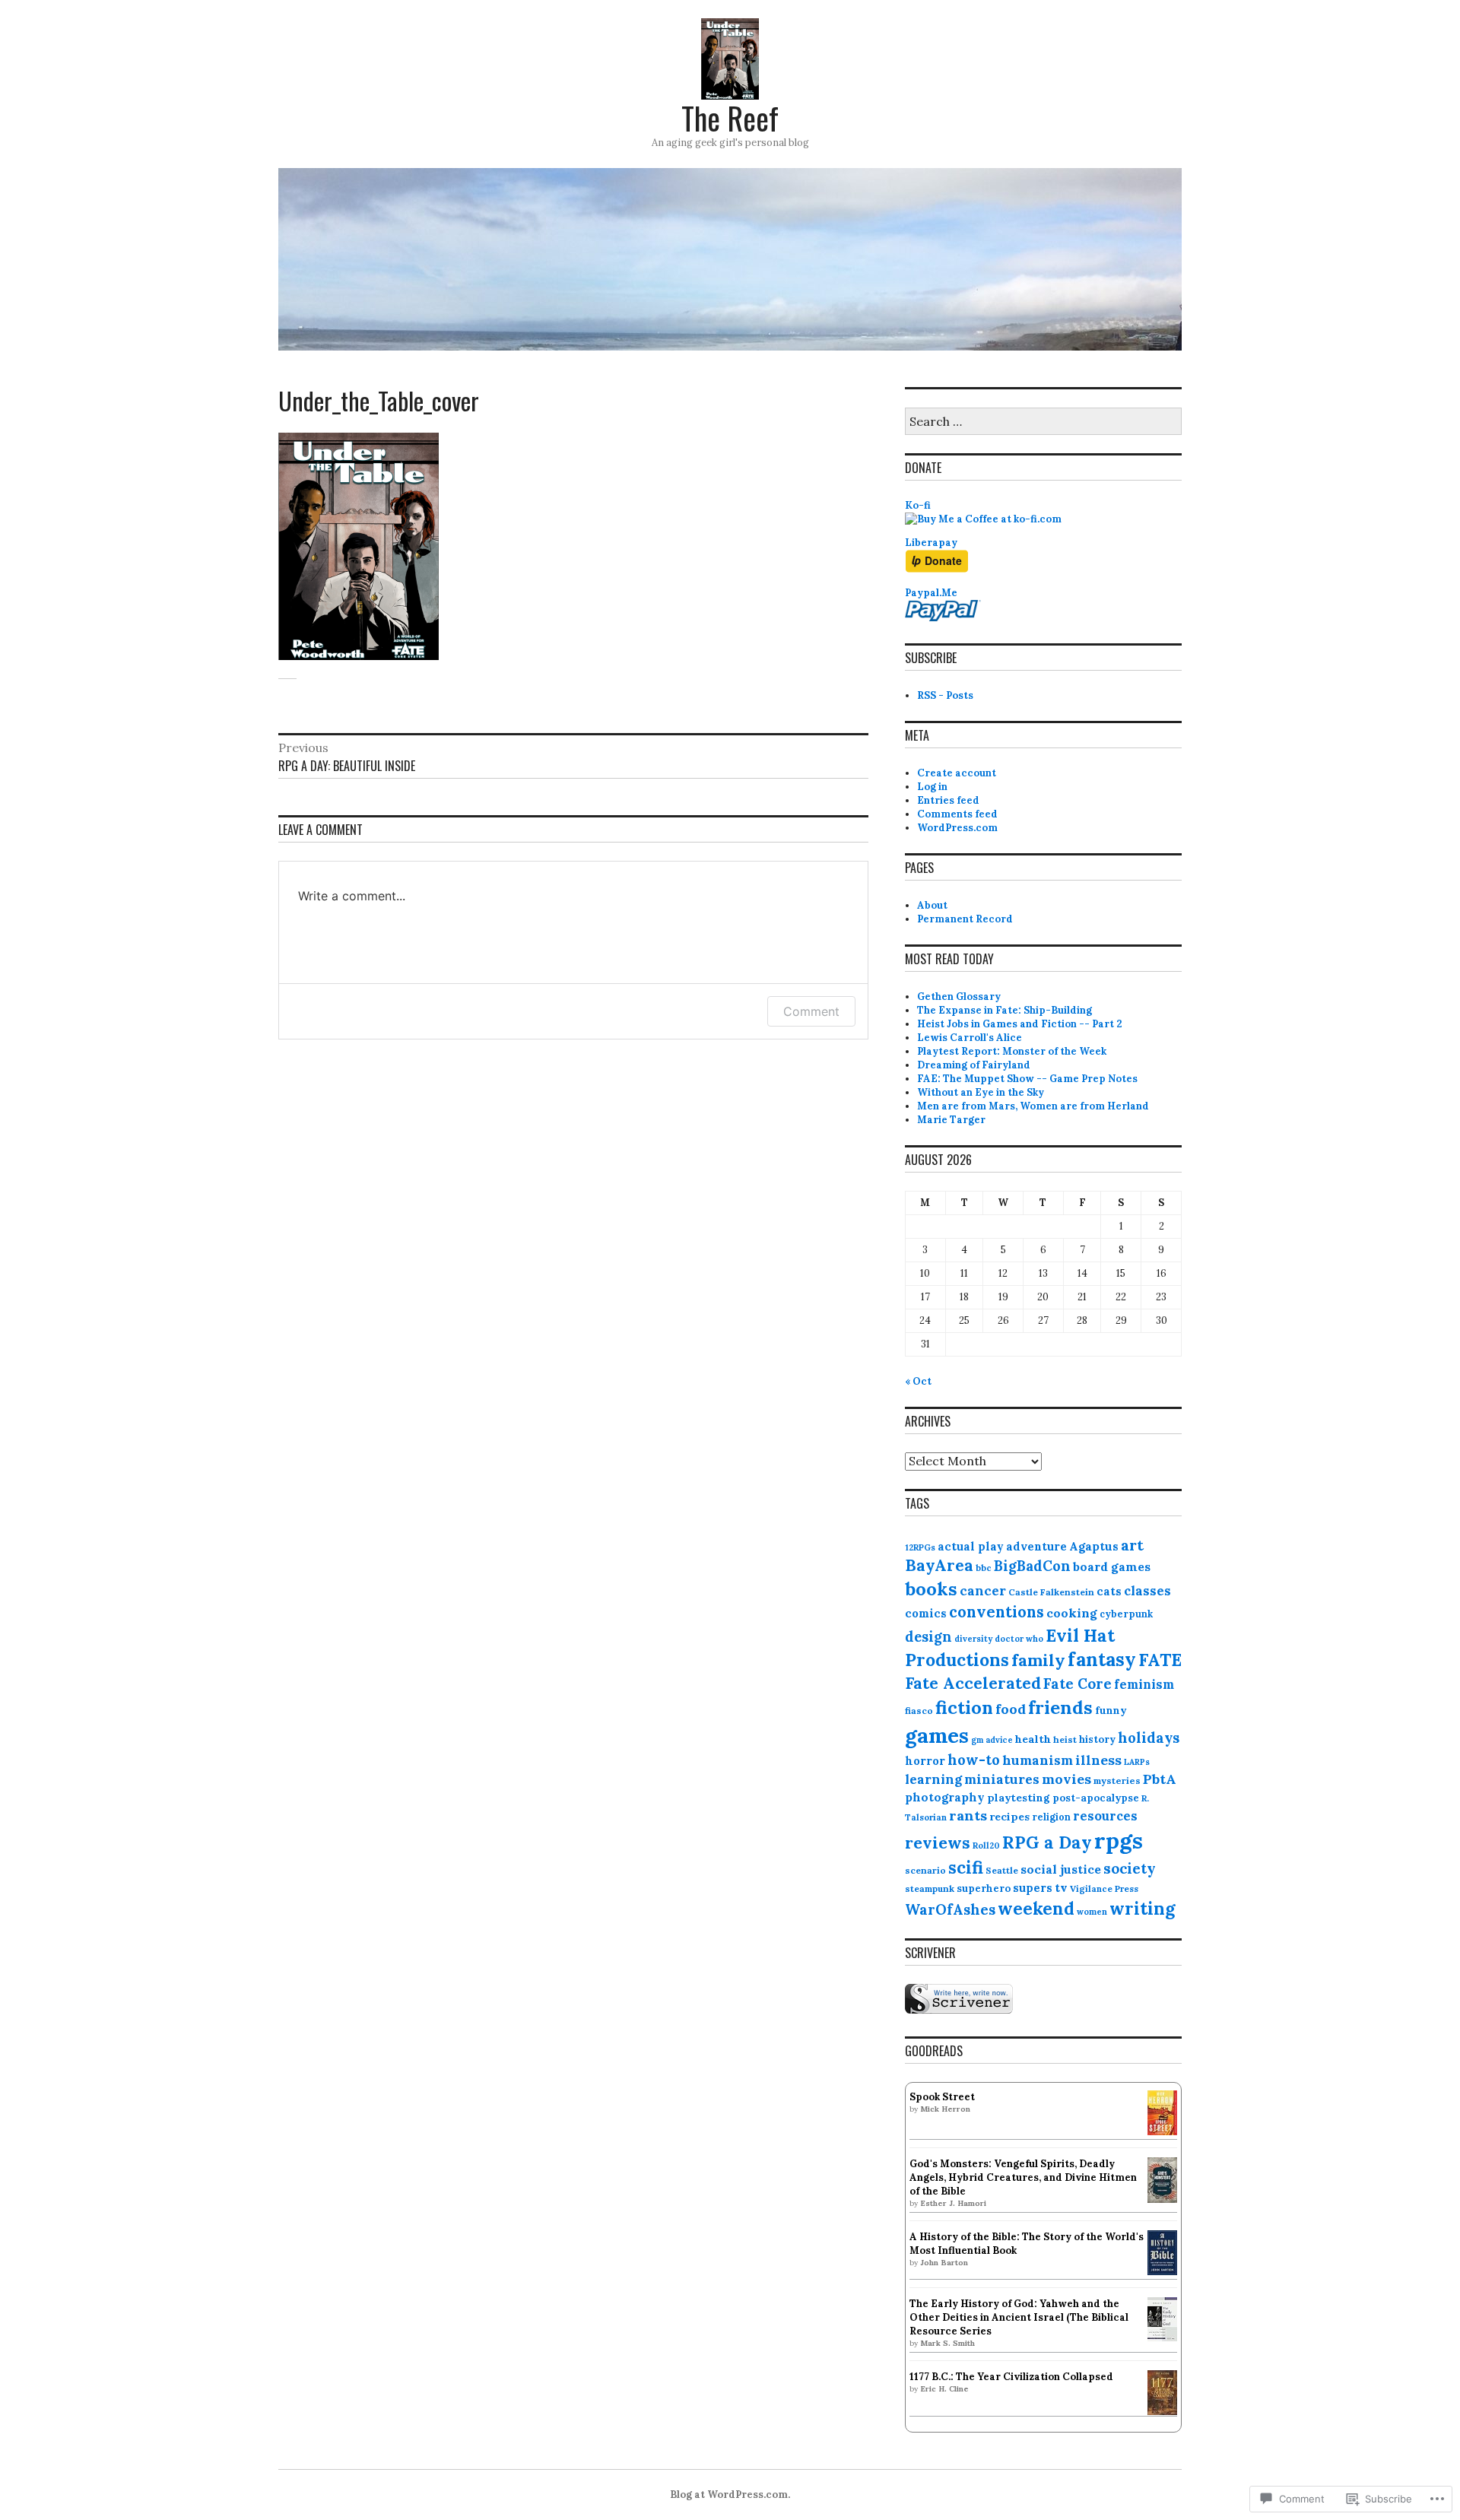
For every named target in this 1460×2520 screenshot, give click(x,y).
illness (1098, 1760)
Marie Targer (951, 1120)
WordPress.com (957, 828)
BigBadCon (1032, 1566)
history (1097, 1739)
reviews (938, 1842)
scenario (925, 1870)
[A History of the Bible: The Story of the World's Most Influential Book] (1162, 2272)
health (1033, 1739)
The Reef (730, 118)
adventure (1036, 1546)
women (1092, 1912)
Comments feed (957, 814)
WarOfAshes (950, 1909)
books (931, 1589)
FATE (1160, 1660)
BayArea (939, 1565)
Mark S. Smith (947, 2343)
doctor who (1019, 1639)
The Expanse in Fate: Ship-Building (1005, 1010)
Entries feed (948, 800)
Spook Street (942, 2097)
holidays (1149, 1738)
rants (968, 1815)
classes (1147, 1591)
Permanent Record (965, 919)
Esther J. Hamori (953, 2203)
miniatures (1002, 1779)
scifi (966, 1867)
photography (945, 1797)
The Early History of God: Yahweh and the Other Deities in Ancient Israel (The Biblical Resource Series (1019, 2317)
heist (1065, 1739)
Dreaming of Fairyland (974, 1065)
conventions (997, 1612)
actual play (971, 1546)
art (1132, 1545)
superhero (984, 1888)
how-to (974, 1760)
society (1130, 1868)
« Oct (918, 1381)
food (1011, 1709)
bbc (984, 1568)
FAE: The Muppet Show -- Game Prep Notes (1027, 1079)
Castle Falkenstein (1051, 1592)
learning (933, 1779)
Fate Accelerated (973, 1683)
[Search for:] (1043, 422)
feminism (1144, 1684)
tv (1061, 1887)
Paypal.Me (931, 593)
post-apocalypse (1096, 1798)
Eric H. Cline (944, 2389)
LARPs (1137, 1762)
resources (1105, 1816)
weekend (1036, 1908)
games (937, 1735)
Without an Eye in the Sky (981, 1092)
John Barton (944, 2263)
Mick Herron (945, 2109)
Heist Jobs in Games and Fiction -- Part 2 (1020, 1024)
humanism (1038, 1760)
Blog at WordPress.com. (730, 2495)
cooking (1072, 1613)
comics (926, 1613)
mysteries (1117, 1781)
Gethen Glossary (959, 997)
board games (1112, 1566)
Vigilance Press (1104, 1888)
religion (1051, 1817)
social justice (1061, 1869)
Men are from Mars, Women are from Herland (1033, 1106)
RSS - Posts (945, 695)
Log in (932, 787)
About (932, 905)
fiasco (919, 1711)
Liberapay (931, 543)
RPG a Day (1047, 1842)
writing (1142, 1908)
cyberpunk (1126, 1614)
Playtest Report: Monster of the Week (1012, 1051)
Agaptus (1094, 1546)
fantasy (1102, 1659)
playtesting (1019, 1798)
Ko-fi (918, 505)
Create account (957, 773)
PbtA (1160, 1779)
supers (1033, 1888)
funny (1111, 1711)
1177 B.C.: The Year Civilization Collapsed (1011, 2377)
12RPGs (920, 1547)
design (928, 1637)
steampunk (930, 1888)
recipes (1009, 1817)
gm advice (992, 1740)
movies (1066, 1779)
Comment (811, 1011)
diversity (973, 1639)
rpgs (1119, 1840)
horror (925, 1761)
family (1038, 1660)
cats (1109, 1591)
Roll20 (986, 1846)
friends (1060, 1708)
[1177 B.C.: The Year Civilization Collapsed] (1162, 2412)
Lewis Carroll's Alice (970, 1038)
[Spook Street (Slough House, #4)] (1162, 2132)
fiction (964, 1707)
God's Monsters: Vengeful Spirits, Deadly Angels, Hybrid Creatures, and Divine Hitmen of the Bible (1023, 2177)
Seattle (1002, 1870)
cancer (983, 1591)
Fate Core (1078, 1684)
